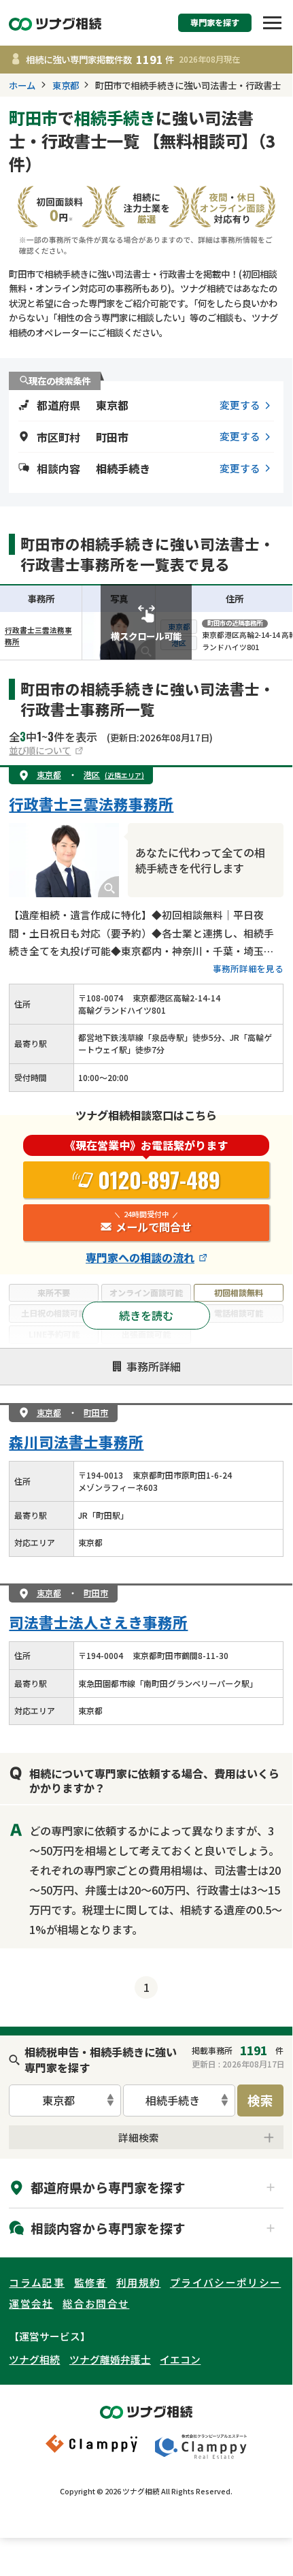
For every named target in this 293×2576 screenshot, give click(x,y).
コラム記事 (37, 2282)
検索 (260, 2100)
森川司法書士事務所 (76, 1442)
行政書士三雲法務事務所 (91, 804)
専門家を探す (215, 22)
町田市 (96, 1412)
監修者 (91, 2282)
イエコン (180, 2359)
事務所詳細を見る (248, 968)
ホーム (22, 85)
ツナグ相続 (34, 2359)
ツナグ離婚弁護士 (110, 2359)
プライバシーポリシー (225, 2282)
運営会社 (31, 2303)
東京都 (66, 85)
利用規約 (138, 2282)
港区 (114, 774)
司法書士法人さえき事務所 (98, 1622)
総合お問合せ (96, 2303)
